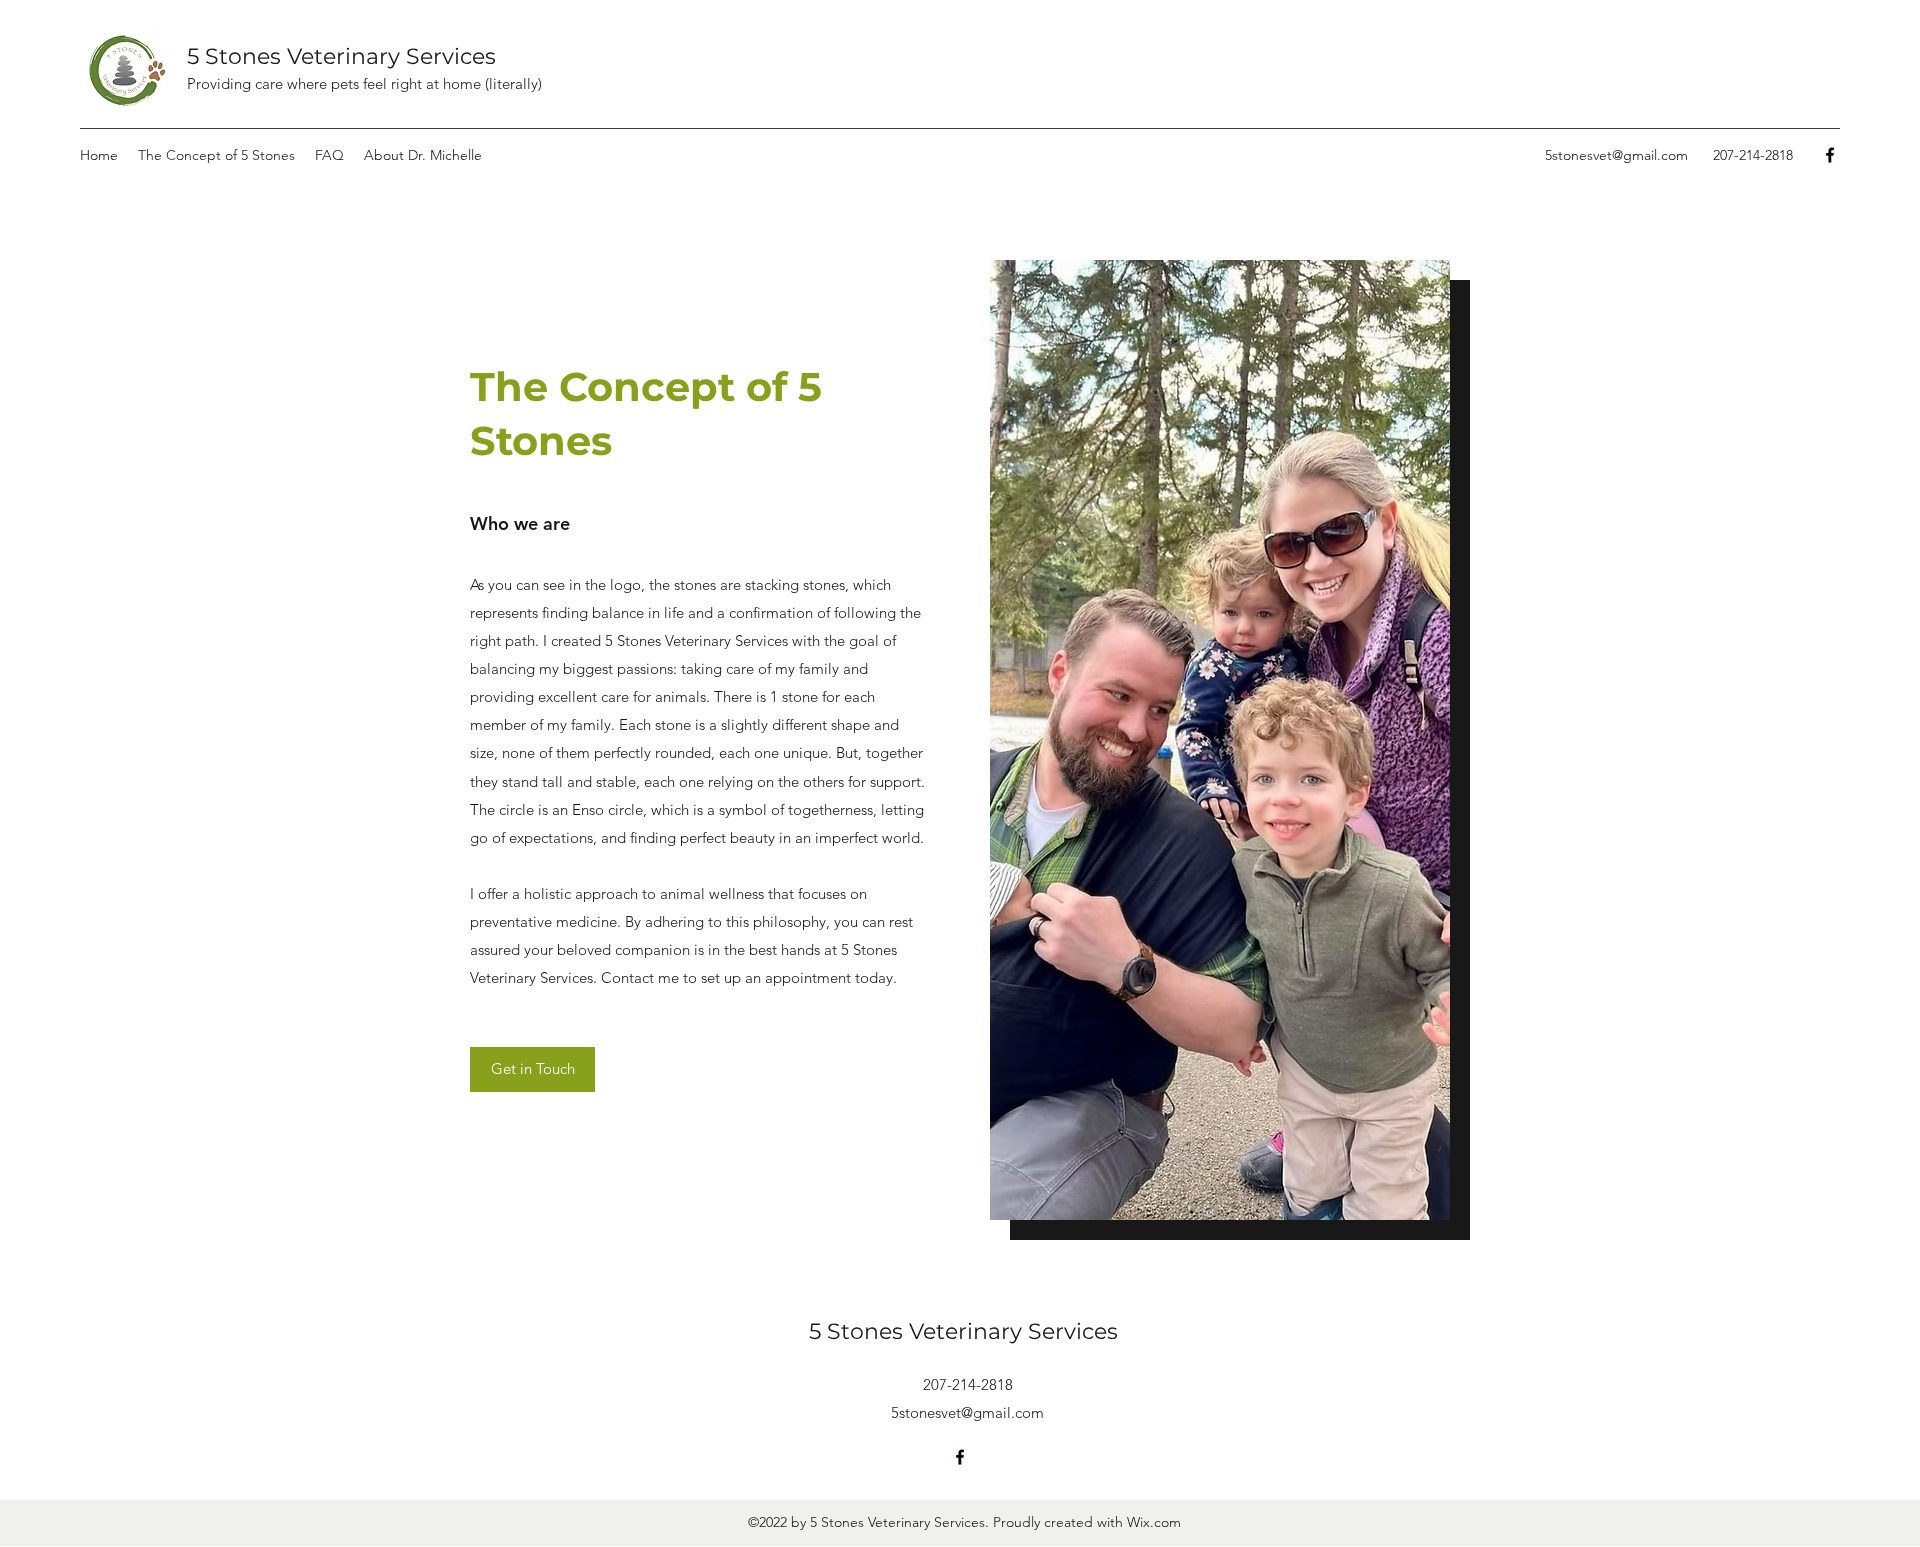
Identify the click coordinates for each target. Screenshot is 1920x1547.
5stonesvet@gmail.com (1616, 155)
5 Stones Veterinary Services (341, 56)
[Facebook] (1830, 155)
